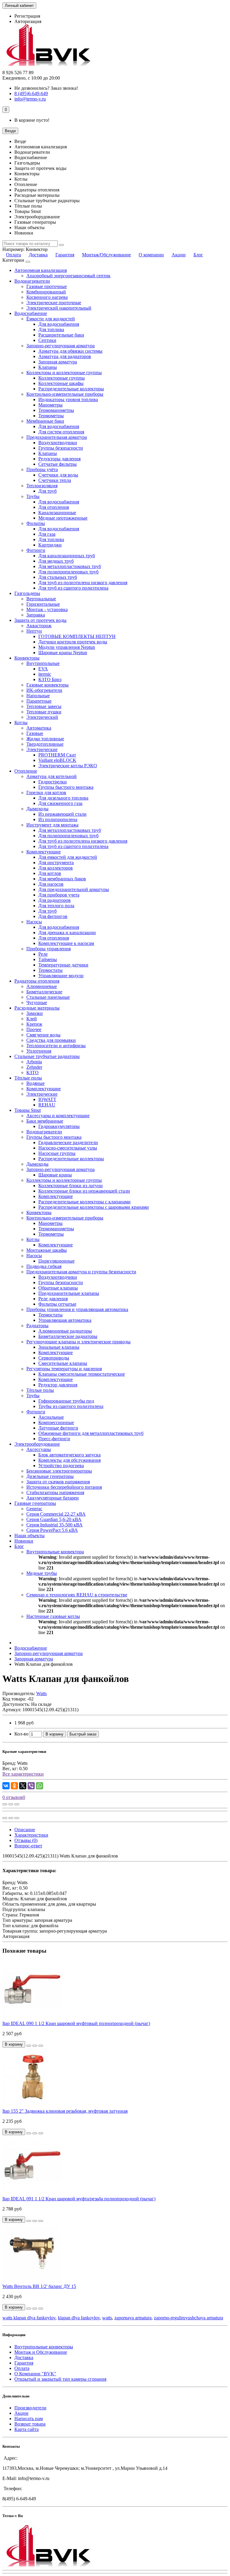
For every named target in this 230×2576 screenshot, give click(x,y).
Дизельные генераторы (50, 1476)
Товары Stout (28, 1110)
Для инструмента (56, 863)
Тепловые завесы (44, 706)
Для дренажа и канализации (67, 932)
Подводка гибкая (44, 1266)
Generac (34, 1509)
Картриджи (50, 545)
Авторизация (28, 21)
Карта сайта (27, 2429)
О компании (151, 255)
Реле (43, 954)
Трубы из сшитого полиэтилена (71, 1406)
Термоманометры (56, 410)
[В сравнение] (17, 1804)
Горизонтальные (43, 604)
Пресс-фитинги (54, 1439)
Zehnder (34, 1067)
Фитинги (36, 550)
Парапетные (39, 701)
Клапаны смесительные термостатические (82, 1374)
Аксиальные (51, 1417)
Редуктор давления (58, 1385)
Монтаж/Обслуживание (106, 255)
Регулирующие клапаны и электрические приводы (78, 1342)
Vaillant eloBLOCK (57, 760)
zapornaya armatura (133, 2318)
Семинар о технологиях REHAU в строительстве (77, 1595)
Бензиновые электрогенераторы (59, 1471)
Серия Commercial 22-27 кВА (56, 1514)
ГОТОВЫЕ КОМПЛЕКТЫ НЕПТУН (77, 636)
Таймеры (48, 959)
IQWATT (47, 1099)
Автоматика (39, 728)
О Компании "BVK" (35, 2374)
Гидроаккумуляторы (59, 1126)
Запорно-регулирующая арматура (60, 346)
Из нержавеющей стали (62, 814)
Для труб (47, 491)
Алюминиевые (42, 986)
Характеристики (31, 1835)
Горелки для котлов (46, 793)
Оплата (13, 255)
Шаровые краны (55, 1175)
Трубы (33, 496)
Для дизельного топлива (63, 798)
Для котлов (50, 873)
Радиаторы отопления (37, 981)
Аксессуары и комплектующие (58, 1116)
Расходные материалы (37, 1008)
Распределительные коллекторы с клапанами (84, 1202)
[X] (23, 1786)
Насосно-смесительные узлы (68, 1148)
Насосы (34, 922)
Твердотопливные (45, 744)
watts (107, 2318)
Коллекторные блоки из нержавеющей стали (84, 1191)
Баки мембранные (45, 1121)
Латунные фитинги (58, 1428)
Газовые (35, 733)
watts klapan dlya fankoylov (29, 2318)
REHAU (47, 1105)
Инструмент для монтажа (52, 825)
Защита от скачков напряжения (58, 1482)
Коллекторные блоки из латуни (71, 1186)
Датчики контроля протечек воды (73, 642)
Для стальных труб (58, 577)
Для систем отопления (61, 432)
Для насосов (51, 884)
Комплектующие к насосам (66, 943)
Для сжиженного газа (60, 803)
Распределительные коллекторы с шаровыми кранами (94, 1207)
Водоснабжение (31, 313)
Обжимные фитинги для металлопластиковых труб (91, 1433)
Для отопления (54, 507)
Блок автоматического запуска (69, 1455)
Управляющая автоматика (65, 1320)
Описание (25, 1830)
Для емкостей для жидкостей (68, 857)
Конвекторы (27, 658)
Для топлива (51, 329)
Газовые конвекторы (47, 685)
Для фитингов (53, 916)
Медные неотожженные (63, 518)
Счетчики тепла (55, 480)
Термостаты (50, 970)
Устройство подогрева (61, 1466)
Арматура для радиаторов (65, 356)
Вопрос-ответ (28, 1846)
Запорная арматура (58, 362)
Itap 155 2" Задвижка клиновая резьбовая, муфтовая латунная (65, 2111)
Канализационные (57, 513)
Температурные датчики (63, 965)
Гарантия (65, 255)
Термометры (51, 416)
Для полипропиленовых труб (68, 572)
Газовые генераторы (35, 1503)
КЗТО (32, 1072)
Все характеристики (23, 1774)
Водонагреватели (32, 281)
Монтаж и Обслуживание (41, 2352)
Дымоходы (37, 809)
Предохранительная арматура (57, 437)
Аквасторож (39, 626)
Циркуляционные (56, 1261)
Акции (179, 255)
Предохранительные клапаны (69, 1293)
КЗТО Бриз (50, 679)
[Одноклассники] (14, 1786)
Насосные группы (57, 1153)
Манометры (50, 405)
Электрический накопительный (59, 308)
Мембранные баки (45, 421)
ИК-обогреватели (44, 690)
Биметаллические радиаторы (68, 1336)
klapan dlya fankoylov (79, 2318)
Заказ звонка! (46, 88)
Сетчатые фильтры (57, 464)
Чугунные (37, 1002)
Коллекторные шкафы (61, 383)
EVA (43, 669)
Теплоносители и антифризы (56, 1046)
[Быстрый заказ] (29, 2046)
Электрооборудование (37, 1444)
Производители (30, 2408)
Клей (32, 1019)
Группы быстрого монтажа (66, 787)
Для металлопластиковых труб (70, 566)
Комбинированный (46, 292)
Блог (198, 255)
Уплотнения (39, 1051)
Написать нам (29, 2419)
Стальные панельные (48, 997)
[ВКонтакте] (6, 1786)
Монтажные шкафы (47, 1250)
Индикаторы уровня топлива (68, 399)
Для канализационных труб (67, 556)
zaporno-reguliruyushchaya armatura (189, 2318)
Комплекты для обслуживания (69, 1460)
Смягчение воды (43, 1035)
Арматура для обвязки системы (70, 351)
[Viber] (31, 1786)
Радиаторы (37, 1326)
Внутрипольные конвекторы (44, 2347)
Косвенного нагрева (47, 297)
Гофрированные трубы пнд (66, 1401)
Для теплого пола (56, 906)
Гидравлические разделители (68, 1142)
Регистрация (27, 16)
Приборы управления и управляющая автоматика (77, 1309)
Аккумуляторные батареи (53, 1498)
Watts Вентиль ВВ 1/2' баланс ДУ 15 (39, 2286)
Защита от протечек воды (40, 620)
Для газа (47, 534)
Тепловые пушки (44, 712)
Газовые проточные (47, 286)
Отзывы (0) (26, 1840)
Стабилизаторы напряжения (55, 1492)
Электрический (42, 717)
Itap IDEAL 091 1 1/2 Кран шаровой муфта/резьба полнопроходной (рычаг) (79, 2199)
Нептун (34, 631)
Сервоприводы (54, 1358)
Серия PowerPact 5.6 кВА (52, 1530)
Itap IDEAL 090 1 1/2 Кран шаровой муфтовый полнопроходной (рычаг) (76, 2023)
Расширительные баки (61, 335)
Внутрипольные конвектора (55, 1552)
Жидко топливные (45, 739)
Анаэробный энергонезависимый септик (68, 276)
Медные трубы (42, 1573)
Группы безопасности (61, 448)
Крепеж (34, 1024)
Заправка (36, 615)
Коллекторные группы (62, 378)
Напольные (38, 696)
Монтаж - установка (47, 609)
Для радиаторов (55, 900)
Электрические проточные (54, 303)
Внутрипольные (43, 663)
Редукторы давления (59, 459)
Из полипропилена (58, 819)
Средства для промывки (51, 1040)
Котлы (21, 723)
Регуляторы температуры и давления (64, 1369)
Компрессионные (56, 1422)
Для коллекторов (56, 868)
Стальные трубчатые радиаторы (47, 1056)
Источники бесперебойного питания (64, 1487)
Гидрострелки (53, 782)
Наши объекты (29, 1536)
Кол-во (21, 1734)
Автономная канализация (41, 270)
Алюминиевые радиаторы (65, 1331)
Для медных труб (56, 561)
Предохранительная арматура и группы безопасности (81, 1272)
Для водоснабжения (59, 324)
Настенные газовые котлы (53, 1616)
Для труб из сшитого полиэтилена (73, 588)
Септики (47, 340)
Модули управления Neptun (67, 647)
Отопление (26, 771)
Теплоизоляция (42, 486)
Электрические (42, 749)
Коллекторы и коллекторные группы (64, 373)
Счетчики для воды (58, 475)
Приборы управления (49, 949)
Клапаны (48, 367)
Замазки (35, 1013)
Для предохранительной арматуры (74, 889)
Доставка (38, 255)
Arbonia (34, 1062)
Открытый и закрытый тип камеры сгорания (60, 2379)
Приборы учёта (42, 469)
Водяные (35, 1083)
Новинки (24, 1541)
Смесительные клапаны (63, 1363)
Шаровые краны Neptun (63, 653)
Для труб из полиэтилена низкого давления (83, 583)
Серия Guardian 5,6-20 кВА (54, 1519)
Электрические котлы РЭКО (68, 766)
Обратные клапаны (58, 1288)
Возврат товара (30, 2424)
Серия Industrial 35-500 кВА (55, 1525)
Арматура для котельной (52, 776)
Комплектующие (44, 852)
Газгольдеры (27, 593)
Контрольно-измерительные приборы (65, 394)
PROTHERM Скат (57, 755)
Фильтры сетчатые (57, 1304)
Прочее (34, 1029)
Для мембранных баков (62, 879)
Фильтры (36, 523)
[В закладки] (11, 1804)
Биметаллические (44, 992)
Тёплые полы (28, 1078)
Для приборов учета (59, 895)
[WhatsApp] (40, 1786)
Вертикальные (41, 599)
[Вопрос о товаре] (5, 1804)
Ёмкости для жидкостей (51, 319)
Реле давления (53, 1299)
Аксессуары (39, 1449)
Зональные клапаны (59, 1347)
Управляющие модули (61, 976)
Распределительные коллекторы (71, 389)
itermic (45, 674)
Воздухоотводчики (58, 443)
